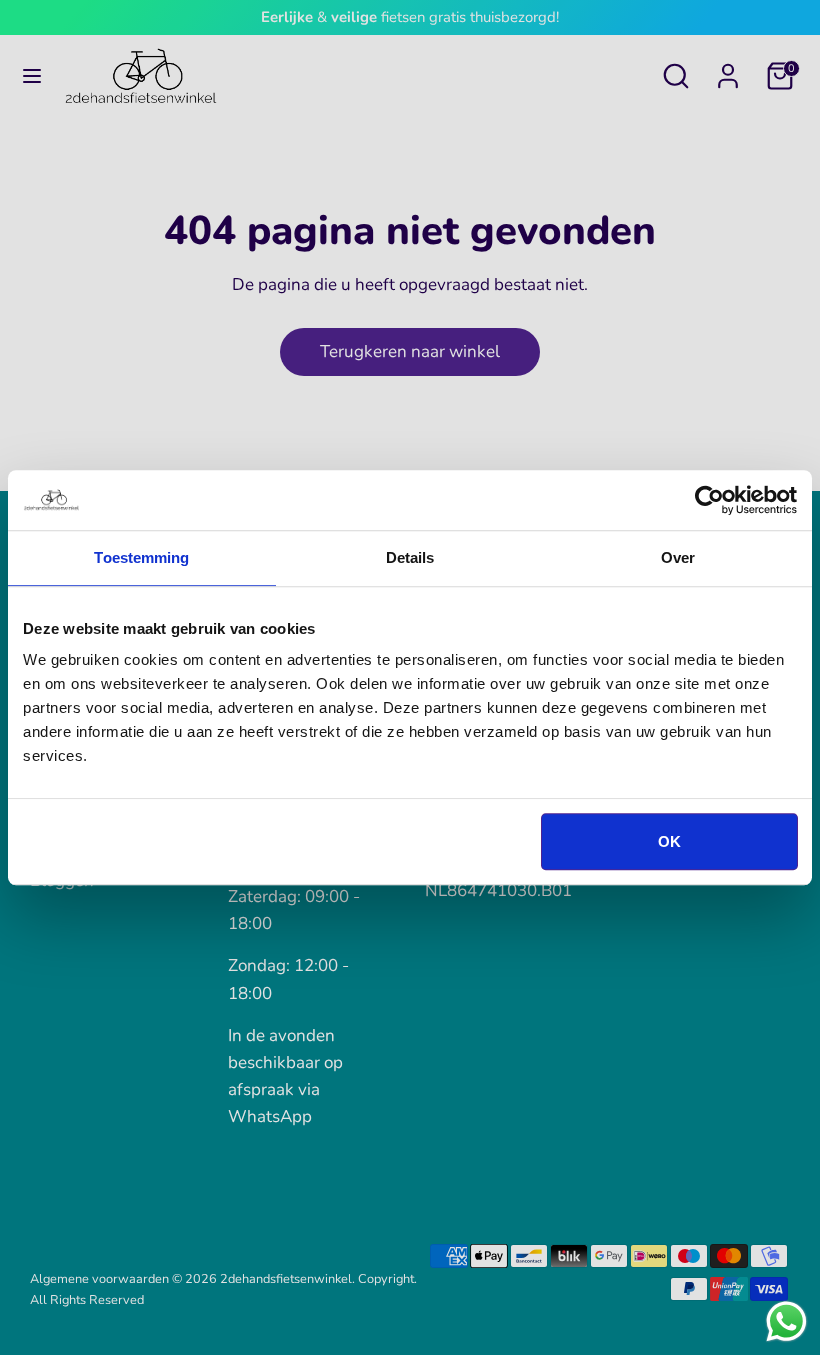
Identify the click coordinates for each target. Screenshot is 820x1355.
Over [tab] (678, 557)
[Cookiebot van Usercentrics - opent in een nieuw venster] (709, 500)
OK (669, 841)
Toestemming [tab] (141, 557)
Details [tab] (410, 557)
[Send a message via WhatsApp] (786, 1321)
